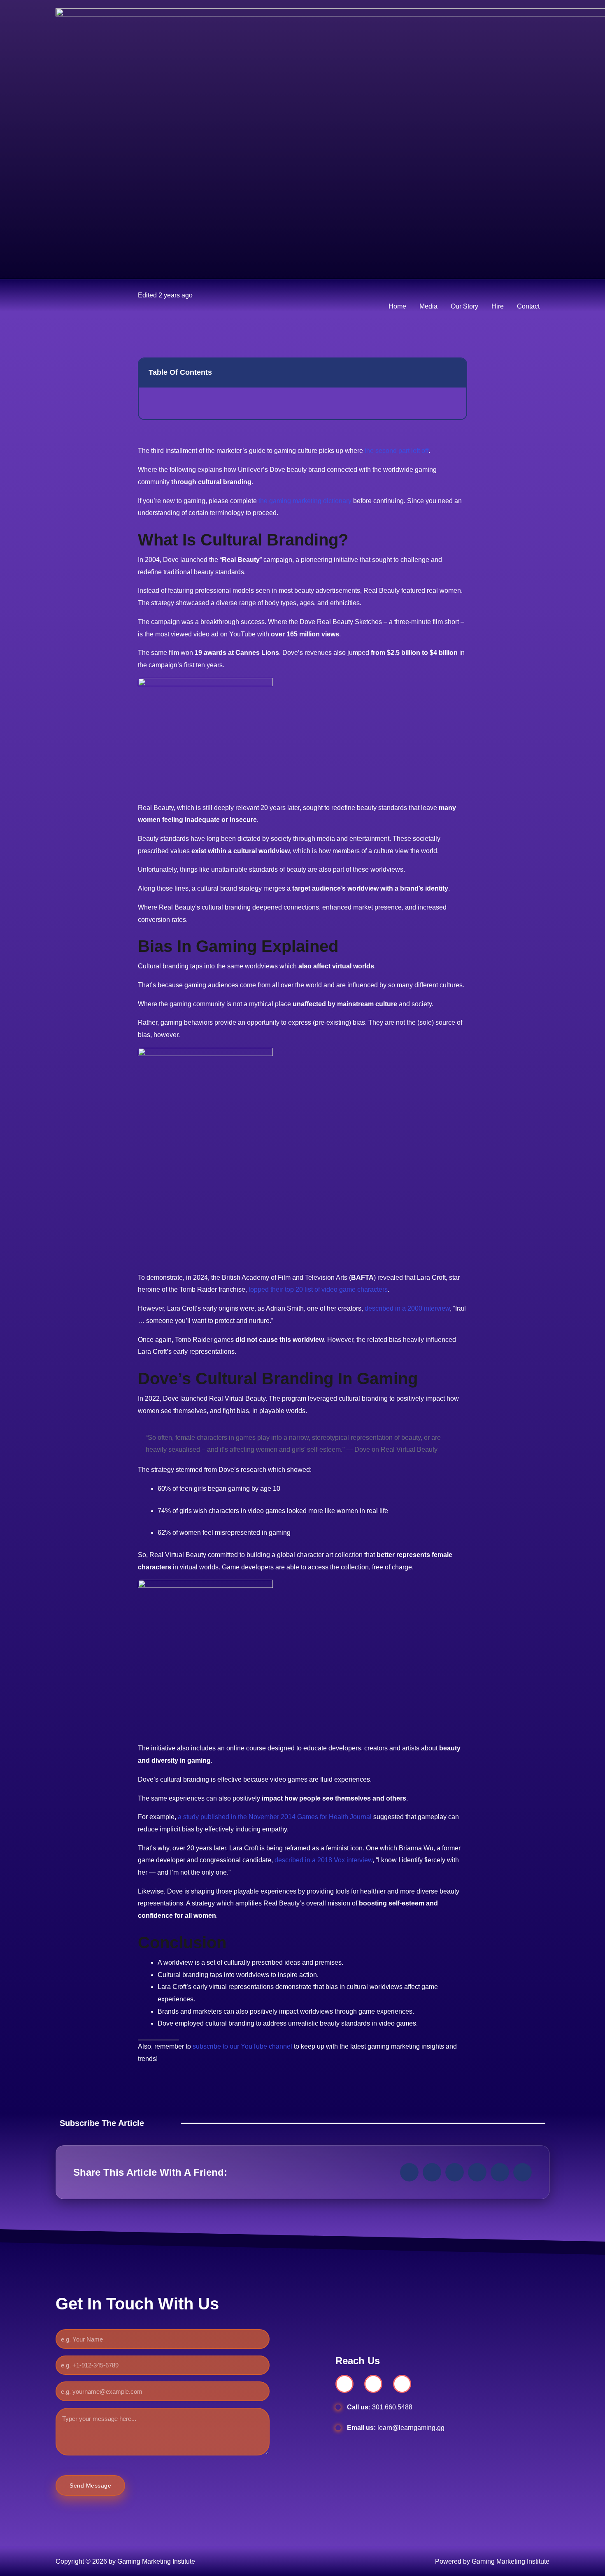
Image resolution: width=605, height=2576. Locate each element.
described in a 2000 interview (407, 1308)
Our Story (464, 306)
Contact (528, 306)
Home (397, 306)
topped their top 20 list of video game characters (318, 1289)
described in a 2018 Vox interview (323, 1860)
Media (428, 306)
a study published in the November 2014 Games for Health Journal (275, 1817)
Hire (498, 306)
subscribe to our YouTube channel (242, 2046)
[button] (409, 2172)
